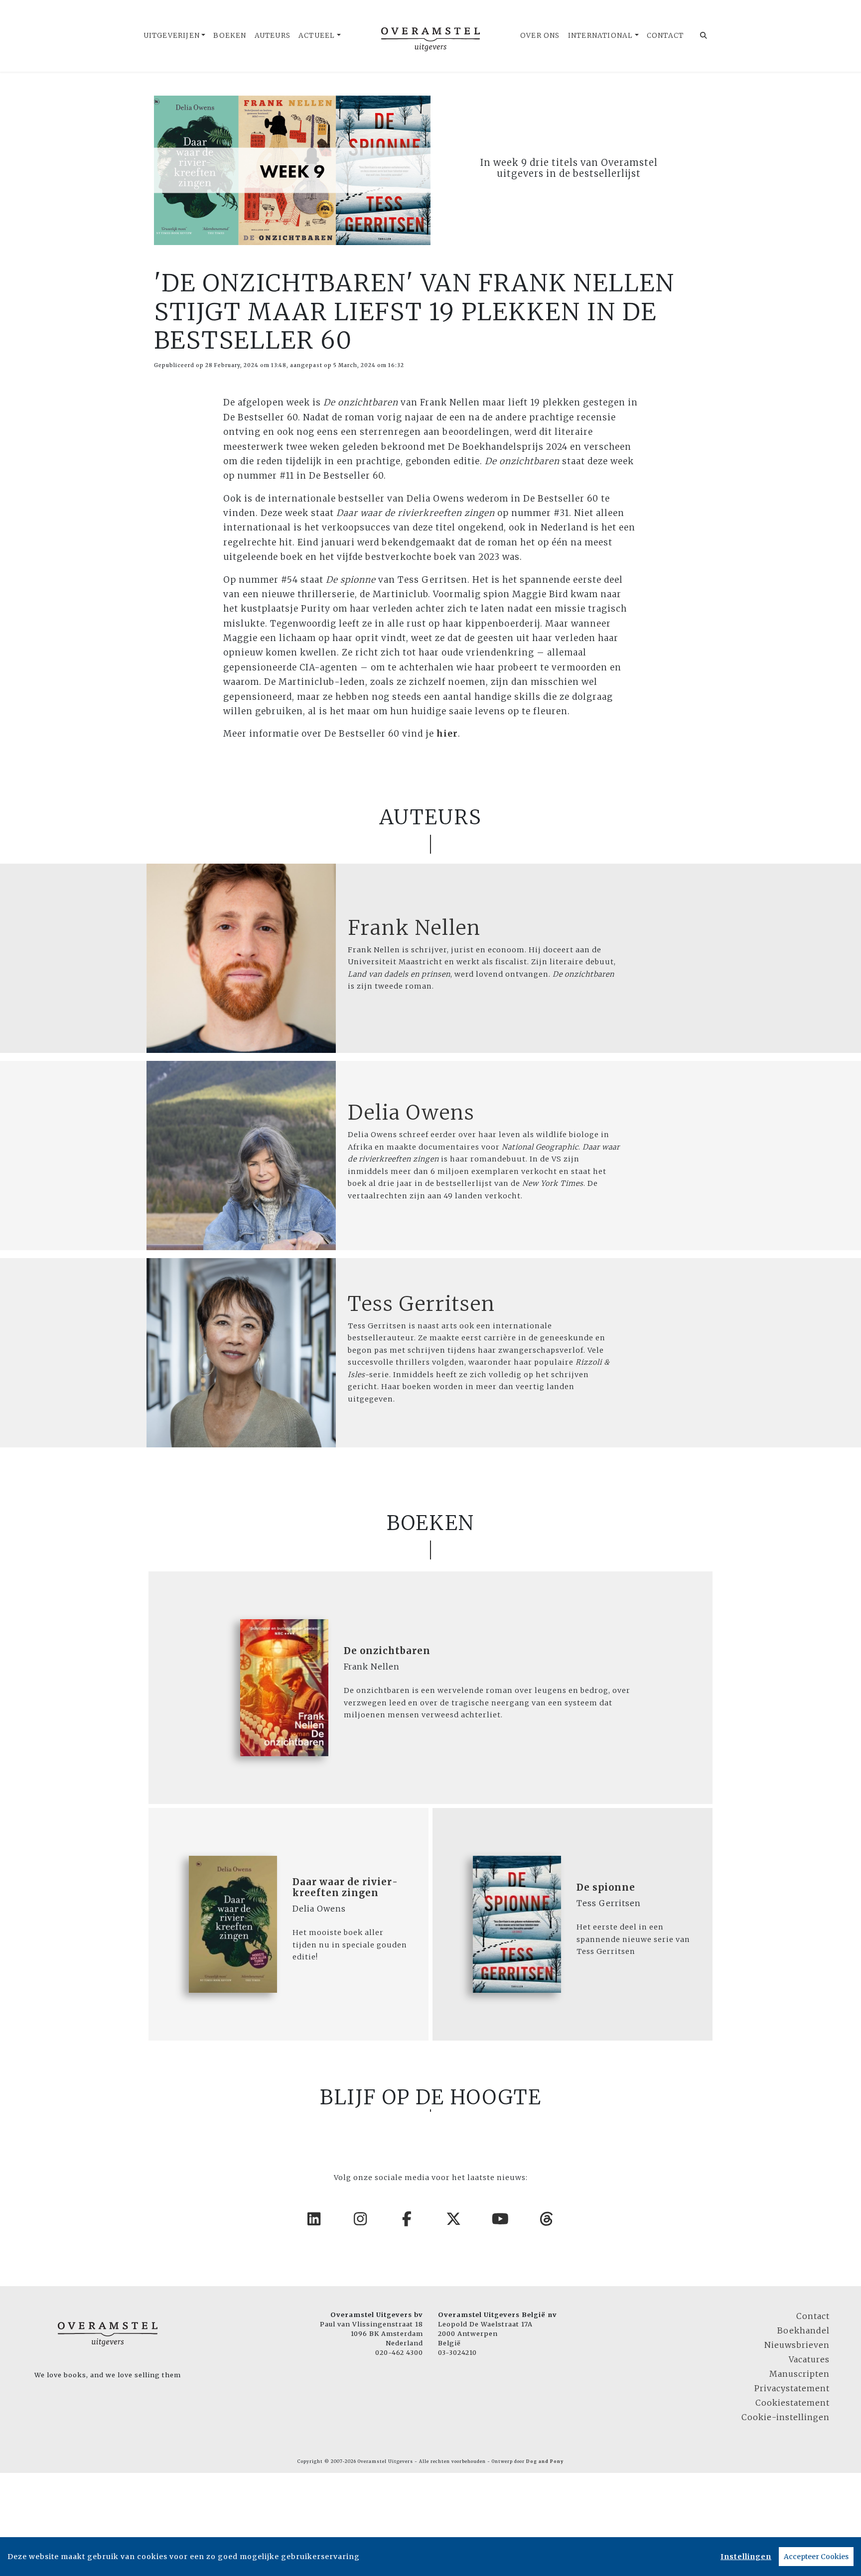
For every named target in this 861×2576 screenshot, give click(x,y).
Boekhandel (803, 2330)
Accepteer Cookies (816, 2557)
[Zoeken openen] (704, 36)
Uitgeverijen (172, 36)
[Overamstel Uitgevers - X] (454, 2219)
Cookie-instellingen (786, 2417)
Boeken (230, 36)
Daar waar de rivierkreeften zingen (345, 1887)
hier (447, 734)
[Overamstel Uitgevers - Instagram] (361, 2219)
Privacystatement (792, 2388)
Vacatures (809, 2359)
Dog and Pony (545, 2461)
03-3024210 (457, 2352)
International (601, 36)
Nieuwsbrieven (797, 2345)
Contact (665, 36)
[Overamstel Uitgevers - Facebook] (408, 2219)
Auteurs (273, 36)
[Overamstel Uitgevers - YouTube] (501, 2219)
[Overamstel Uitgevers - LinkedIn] (314, 2219)
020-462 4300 (399, 2352)
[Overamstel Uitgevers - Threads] (547, 2219)
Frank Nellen (414, 928)
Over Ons (540, 36)
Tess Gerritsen (422, 1304)
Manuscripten (799, 2374)
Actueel (317, 36)
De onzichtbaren (387, 1651)
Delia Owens (411, 1113)
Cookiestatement (792, 2403)
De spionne (606, 1887)
